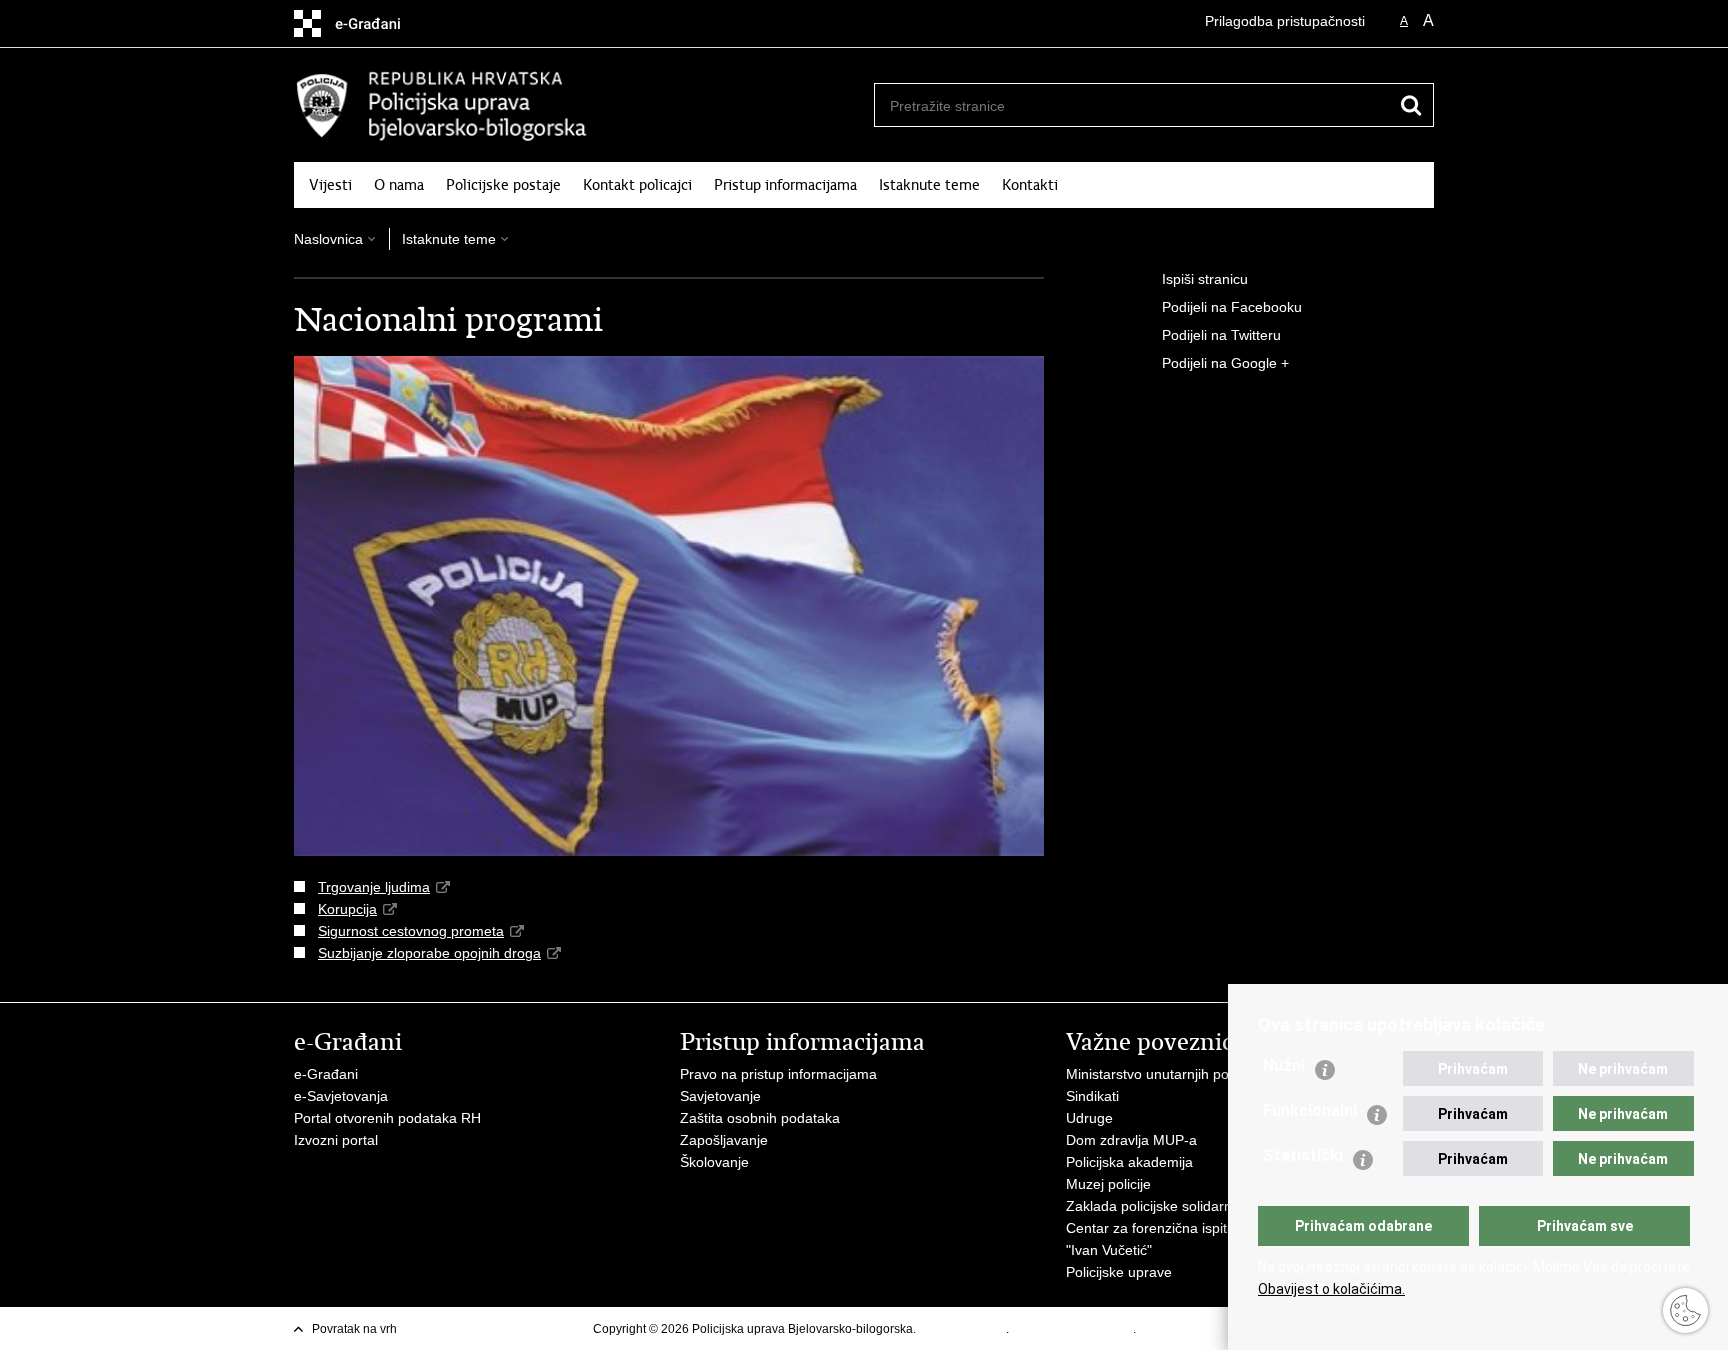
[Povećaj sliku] (669, 605)
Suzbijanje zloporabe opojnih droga (429, 953)
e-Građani (326, 1074)
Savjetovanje (720, 1096)
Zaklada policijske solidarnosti (1160, 1206)
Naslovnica (328, 239)
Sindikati (1092, 1096)
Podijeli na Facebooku (1232, 307)
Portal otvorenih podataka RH (387, 1118)
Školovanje (714, 1162)
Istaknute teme (929, 185)
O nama (399, 185)
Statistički (1303, 1155)
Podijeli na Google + (1225, 363)
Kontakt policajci (637, 185)
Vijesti (330, 185)
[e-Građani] (379, 23)
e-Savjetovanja (341, 1096)
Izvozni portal (336, 1140)
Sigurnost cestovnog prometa (411, 931)
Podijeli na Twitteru (1221, 335)
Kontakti (1030, 185)
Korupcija (347, 909)
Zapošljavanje (724, 1140)
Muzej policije (1108, 1184)
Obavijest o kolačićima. (1331, 1289)
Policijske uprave (1119, 1272)
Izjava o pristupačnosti (1072, 1329)
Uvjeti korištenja (962, 1329)
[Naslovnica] (579, 106)
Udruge (1089, 1118)
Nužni (1284, 1065)
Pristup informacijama (785, 185)
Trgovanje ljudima (374, 887)
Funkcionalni (1310, 1110)
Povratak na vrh (354, 1329)
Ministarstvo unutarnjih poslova (1164, 1074)
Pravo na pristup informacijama (778, 1074)
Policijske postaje (503, 185)
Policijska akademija (1129, 1162)
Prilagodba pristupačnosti (1285, 21)
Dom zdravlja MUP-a (1131, 1140)
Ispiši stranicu (1205, 279)
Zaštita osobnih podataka (760, 1118)
